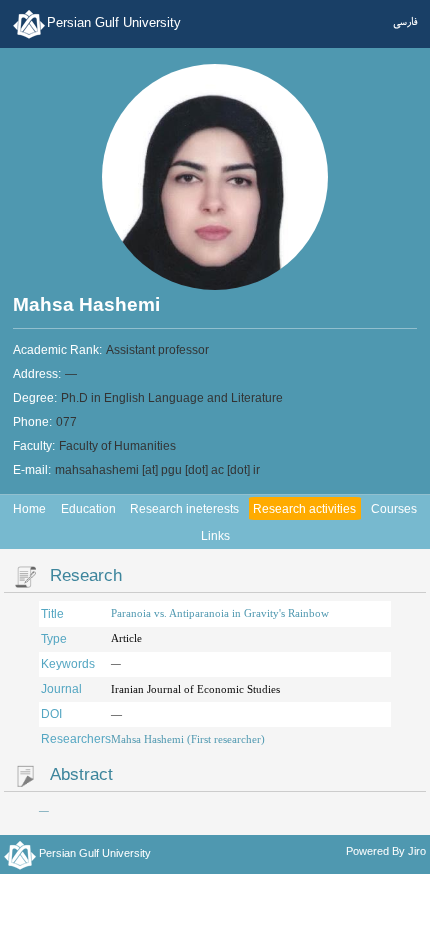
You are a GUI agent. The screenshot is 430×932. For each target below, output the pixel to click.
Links (215, 536)
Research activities (304, 509)
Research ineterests (184, 509)
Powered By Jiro (386, 851)
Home (29, 509)
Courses (394, 509)
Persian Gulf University (114, 22)
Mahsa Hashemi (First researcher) (188, 739)
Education (88, 509)
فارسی (405, 22)
